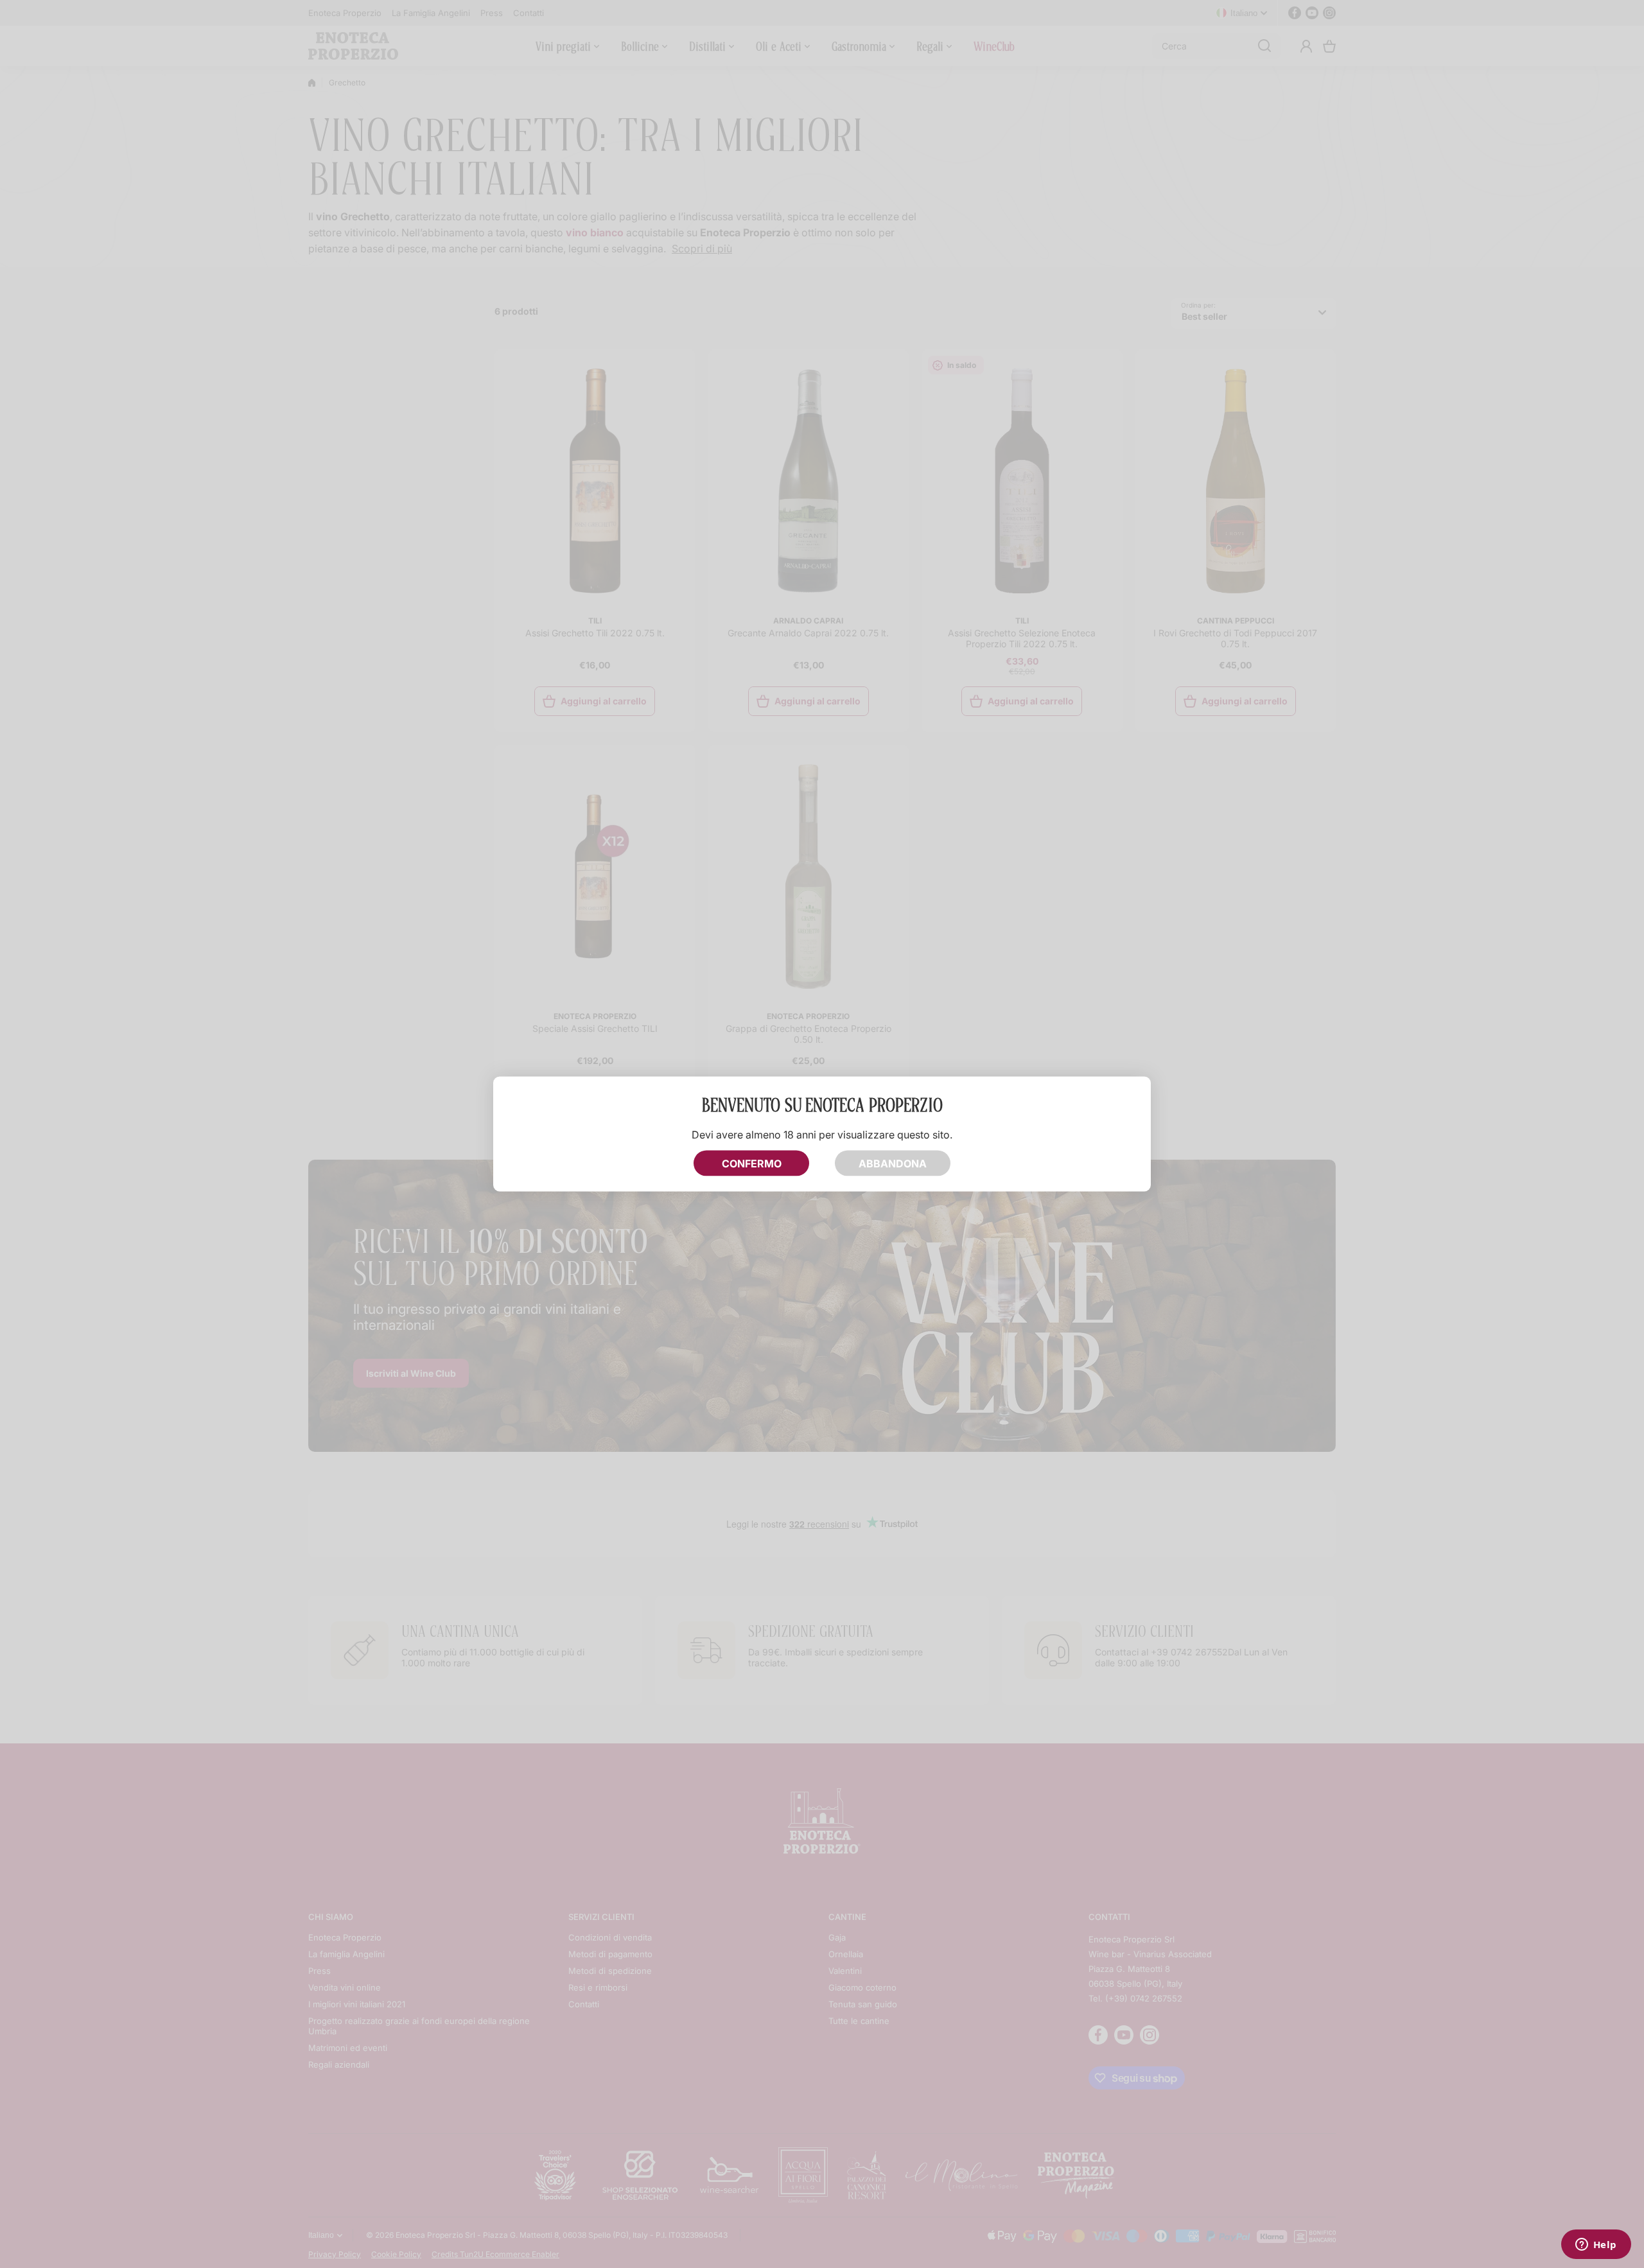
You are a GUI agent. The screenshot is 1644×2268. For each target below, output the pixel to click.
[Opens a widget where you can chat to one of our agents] (1596, 2246)
